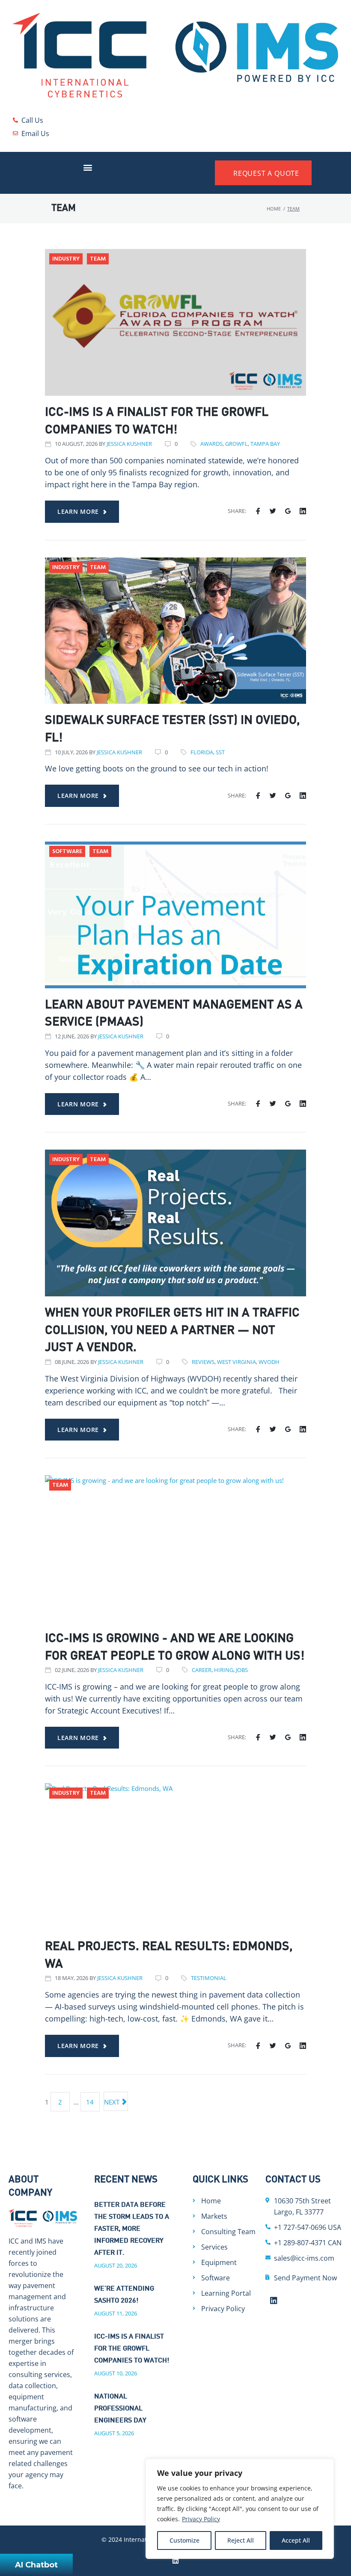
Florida (202, 752)
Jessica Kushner (129, 444)
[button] (88, 167)
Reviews (203, 1362)
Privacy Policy (201, 2519)
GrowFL (236, 444)
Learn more (78, 511)
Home (274, 209)
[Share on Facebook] (258, 511)
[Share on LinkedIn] (303, 511)
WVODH (269, 1362)
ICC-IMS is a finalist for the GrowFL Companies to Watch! (132, 2349)
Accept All (296, 2540)
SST (220, 752)
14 (90, 2102)
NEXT (113, 2102)
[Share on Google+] (288, 511)
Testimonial (209, 1978)
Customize (184, 2540)
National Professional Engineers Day (120, 2409)
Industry (66, 259)
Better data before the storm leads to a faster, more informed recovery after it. (132, 2229)
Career (202, 1670)
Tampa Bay (265, 444)
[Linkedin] (274, 2300)
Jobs (242, 1670)
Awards (211, 444)
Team (98, 259)
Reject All (241, 2540)
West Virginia (236, 1362)
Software (67, 852)
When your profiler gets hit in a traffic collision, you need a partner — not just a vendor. (172, 1331)
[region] (240, 2509)
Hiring (224, 1670)
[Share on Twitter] (273, 511)
